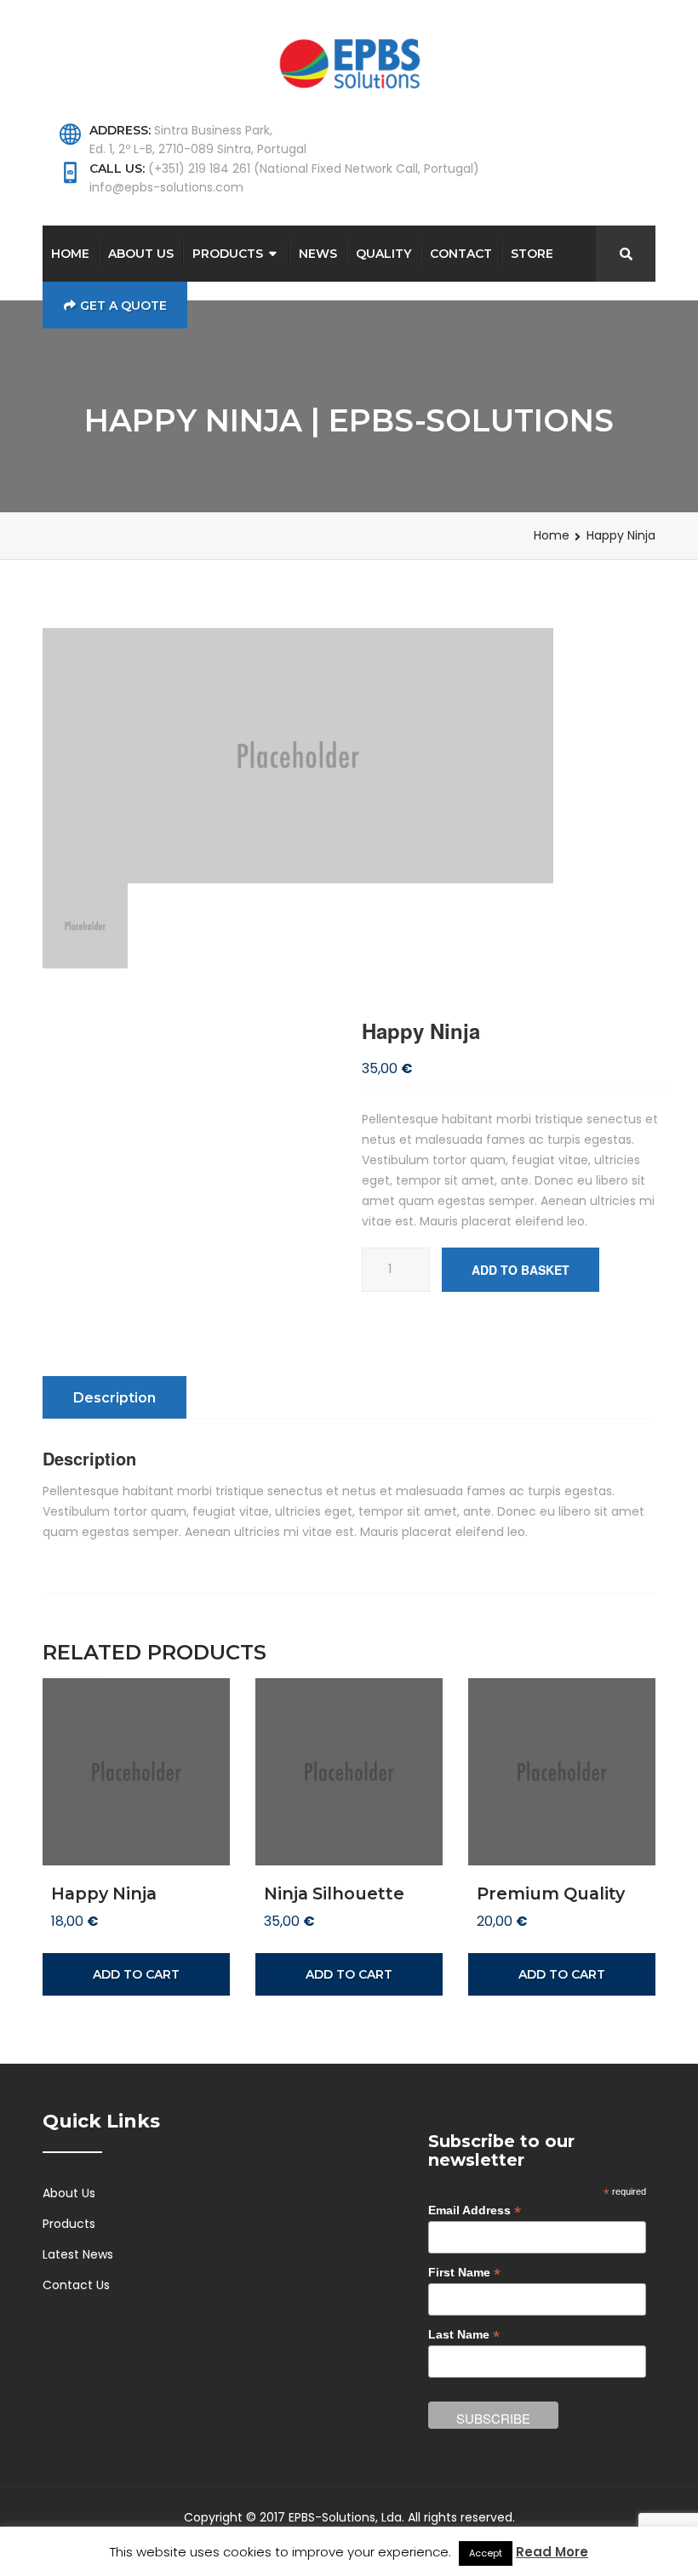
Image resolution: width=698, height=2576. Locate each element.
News (318, 254)
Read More (552, 2552)
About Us (141, 254)
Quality (383, 254)
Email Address (475, 2210)
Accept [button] (486, 2553)
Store (532, 254)
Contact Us (76, 2285)
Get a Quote (123, 306)
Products (228, 254)
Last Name (464, 2335)
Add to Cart (136, 1974)
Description (114, 1398)
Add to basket (521, 1270)
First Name (464, 2273)
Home (70, 254)
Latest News (78, 2254)
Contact (461, 254)
